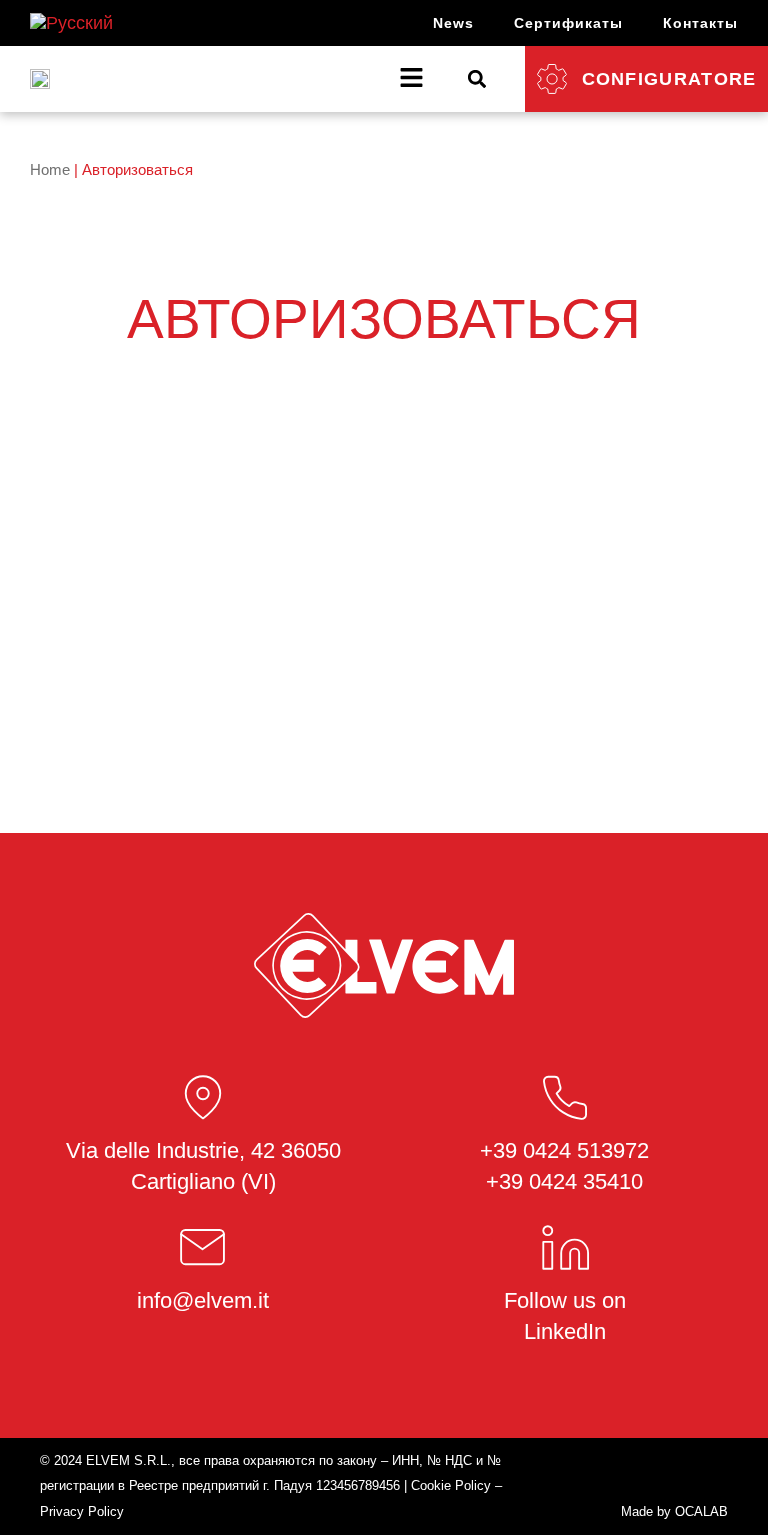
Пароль (185, 493)
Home (50, 169)
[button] (477, 78)
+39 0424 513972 (564, 1150)
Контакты (700, 23)
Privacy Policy (82, 1511)
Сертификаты (568, 23)
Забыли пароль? (384, 701)
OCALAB (701, 1511)
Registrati (501, 641)
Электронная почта (225, 404)
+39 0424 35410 (564, 1181)
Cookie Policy (451, 1485)
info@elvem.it (203, 1300)
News (453, 23)
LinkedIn (565, 1331)
